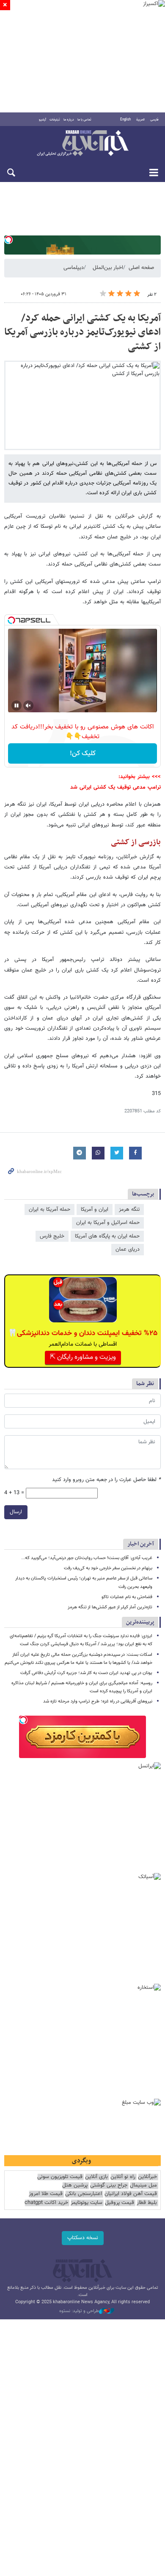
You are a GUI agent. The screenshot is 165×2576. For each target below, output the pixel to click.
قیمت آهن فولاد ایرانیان (131, 2194)
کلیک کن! (83, 754)
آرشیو (43, 120)
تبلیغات (55, 120)
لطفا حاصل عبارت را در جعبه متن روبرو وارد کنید (106, 1480)
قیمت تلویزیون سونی (60, 2177)
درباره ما (69, 120)
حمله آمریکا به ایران (49, 1210)
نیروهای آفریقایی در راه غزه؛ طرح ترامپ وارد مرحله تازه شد (98, 1701)
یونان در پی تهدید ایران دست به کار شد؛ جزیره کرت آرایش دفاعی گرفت (86, 1673)
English (125, 120)
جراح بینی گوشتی (109, 2185)
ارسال (16, 1512)
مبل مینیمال (143, 2185)
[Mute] (28, 706)
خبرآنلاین (82, 144)
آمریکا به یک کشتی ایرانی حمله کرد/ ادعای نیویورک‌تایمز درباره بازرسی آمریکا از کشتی (82, 332)
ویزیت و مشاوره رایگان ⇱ (83, 1357)
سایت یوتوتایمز (87, 2203)
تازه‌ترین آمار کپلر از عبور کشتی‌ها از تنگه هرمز (110, 1607)
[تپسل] (8, 240)
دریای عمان (128, 1249)
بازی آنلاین (96, 2177)
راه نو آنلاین (123, 2177)
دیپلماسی (74, 268)
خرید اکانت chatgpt (46, 2203)
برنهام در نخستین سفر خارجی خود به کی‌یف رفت (108, 1568)
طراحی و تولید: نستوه (79, 2311)
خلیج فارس (52, 1236)
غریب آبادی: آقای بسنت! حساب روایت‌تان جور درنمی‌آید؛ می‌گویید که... (87, 1558)
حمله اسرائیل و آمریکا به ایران (108, 1223)
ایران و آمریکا (95, 1210)
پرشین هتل (75, 2185)
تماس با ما (84, 120)
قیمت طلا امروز (46, 2194)
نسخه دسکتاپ (83, 2238)
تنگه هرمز (129, 1210)
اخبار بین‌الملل (108, 268)
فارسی (154, 120)
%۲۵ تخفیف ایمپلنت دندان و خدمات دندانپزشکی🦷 (83, 1333)
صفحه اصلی (141, 268)
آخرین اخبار (141, 1544)
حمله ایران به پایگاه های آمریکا (107, 1236)
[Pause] (16, 706)
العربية (140, 120)
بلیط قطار (147, 2203)
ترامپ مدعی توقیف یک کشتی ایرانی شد (115, 787)
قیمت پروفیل (120, 2203)
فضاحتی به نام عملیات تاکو (127, 1597)
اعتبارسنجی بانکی (84, 2194)
